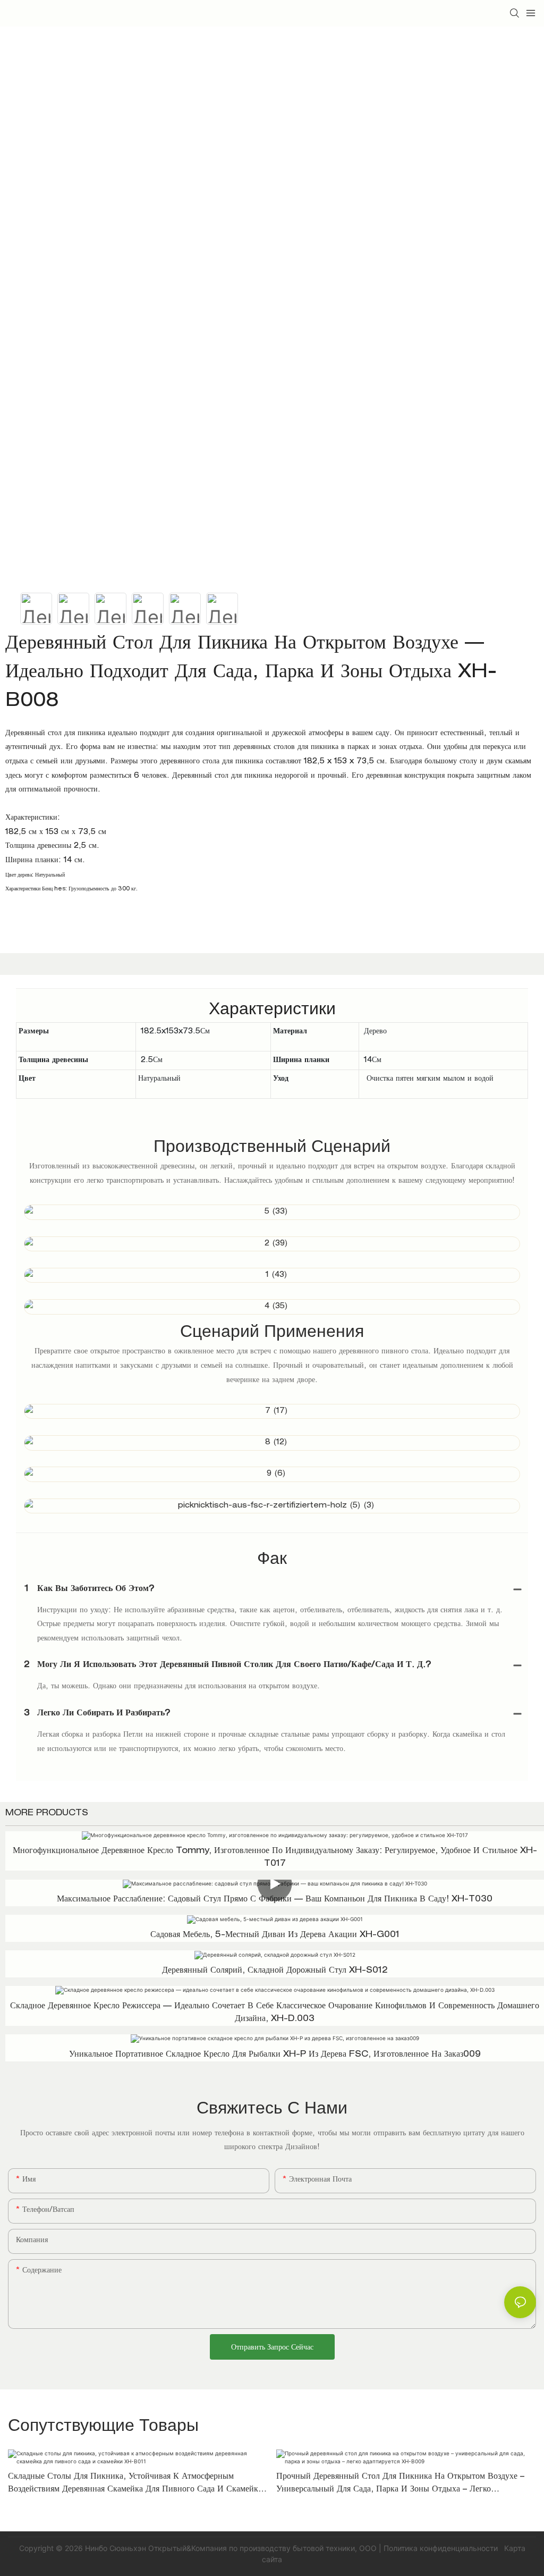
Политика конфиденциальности (442, 2548)
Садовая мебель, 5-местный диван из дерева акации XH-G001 (275, 1935)
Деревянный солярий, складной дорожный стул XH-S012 (275, 1971)
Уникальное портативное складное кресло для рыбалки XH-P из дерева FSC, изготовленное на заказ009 (275, 2055)
